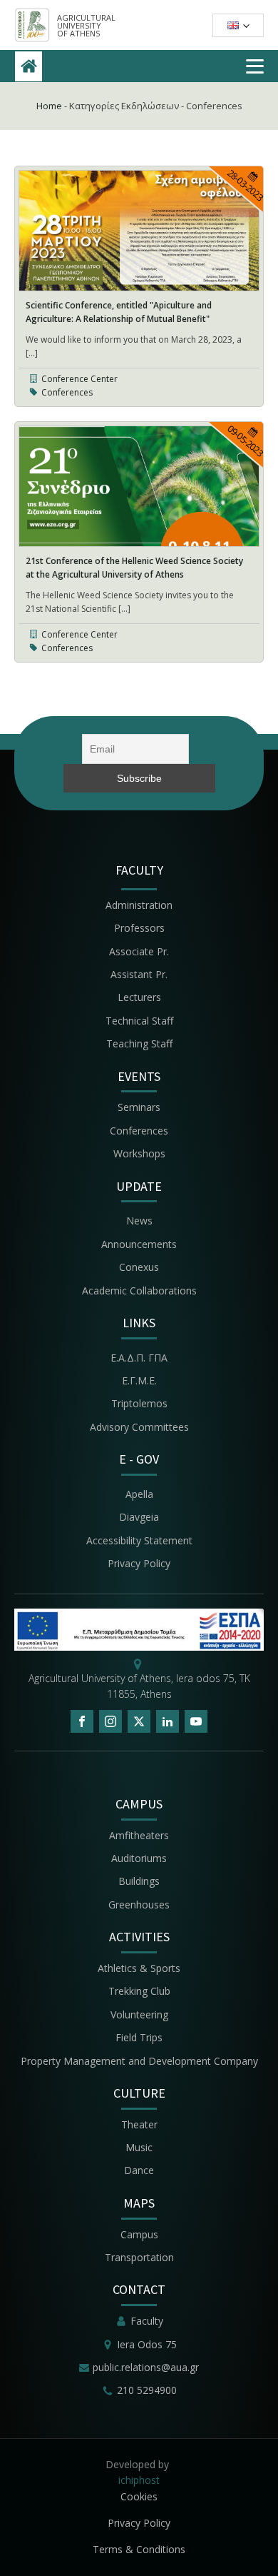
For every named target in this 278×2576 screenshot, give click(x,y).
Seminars (139, 1107)
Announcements (139, 1244)
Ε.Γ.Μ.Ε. (139, 1380)
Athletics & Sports (139, 1968)
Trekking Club (139, 1991)
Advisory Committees (139, 1427)
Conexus (139, 1267)
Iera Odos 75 (147, 2344)
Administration (139, 905)
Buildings (139, 1881)
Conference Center (79, 379)
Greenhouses (139, 1905)
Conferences (67, 392)
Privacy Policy (139, 1563)
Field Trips (139, 2037)
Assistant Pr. (139, 974)
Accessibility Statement (139, 1540)
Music (139, 2147)
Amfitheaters (139, 1835)
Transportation (139, 2257)
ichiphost (139, 2480)
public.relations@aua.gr (146, 2367)
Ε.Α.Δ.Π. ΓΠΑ (139, 1358)
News (139, 1221)
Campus (139, 2234)
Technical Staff (139, 1021)
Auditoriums (139, 1858)
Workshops (139, 1153)
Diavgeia (139, 1517)
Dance (139, 2170)
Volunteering (139, 2014)
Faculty (147, 2321)
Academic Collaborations (139, 1290)
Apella (139, 1494)
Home (49, 106)
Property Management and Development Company (139, 2061)
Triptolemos (139, 1403)
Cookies (139, 2496)
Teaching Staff (139, 1043)
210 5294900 (147, 2390)
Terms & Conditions (139, 2549)
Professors (139, 928)
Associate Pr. (139, 951)
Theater (139, 2124)
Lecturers (139, 997)
